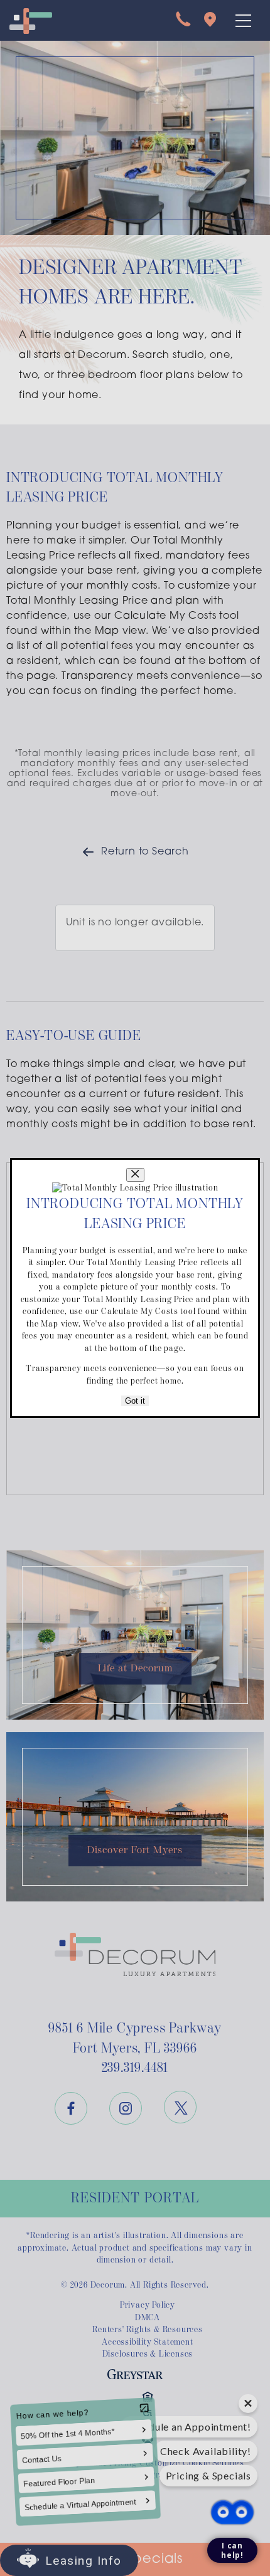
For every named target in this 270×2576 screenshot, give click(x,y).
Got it (135, 1401)
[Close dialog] (135, 1175)
